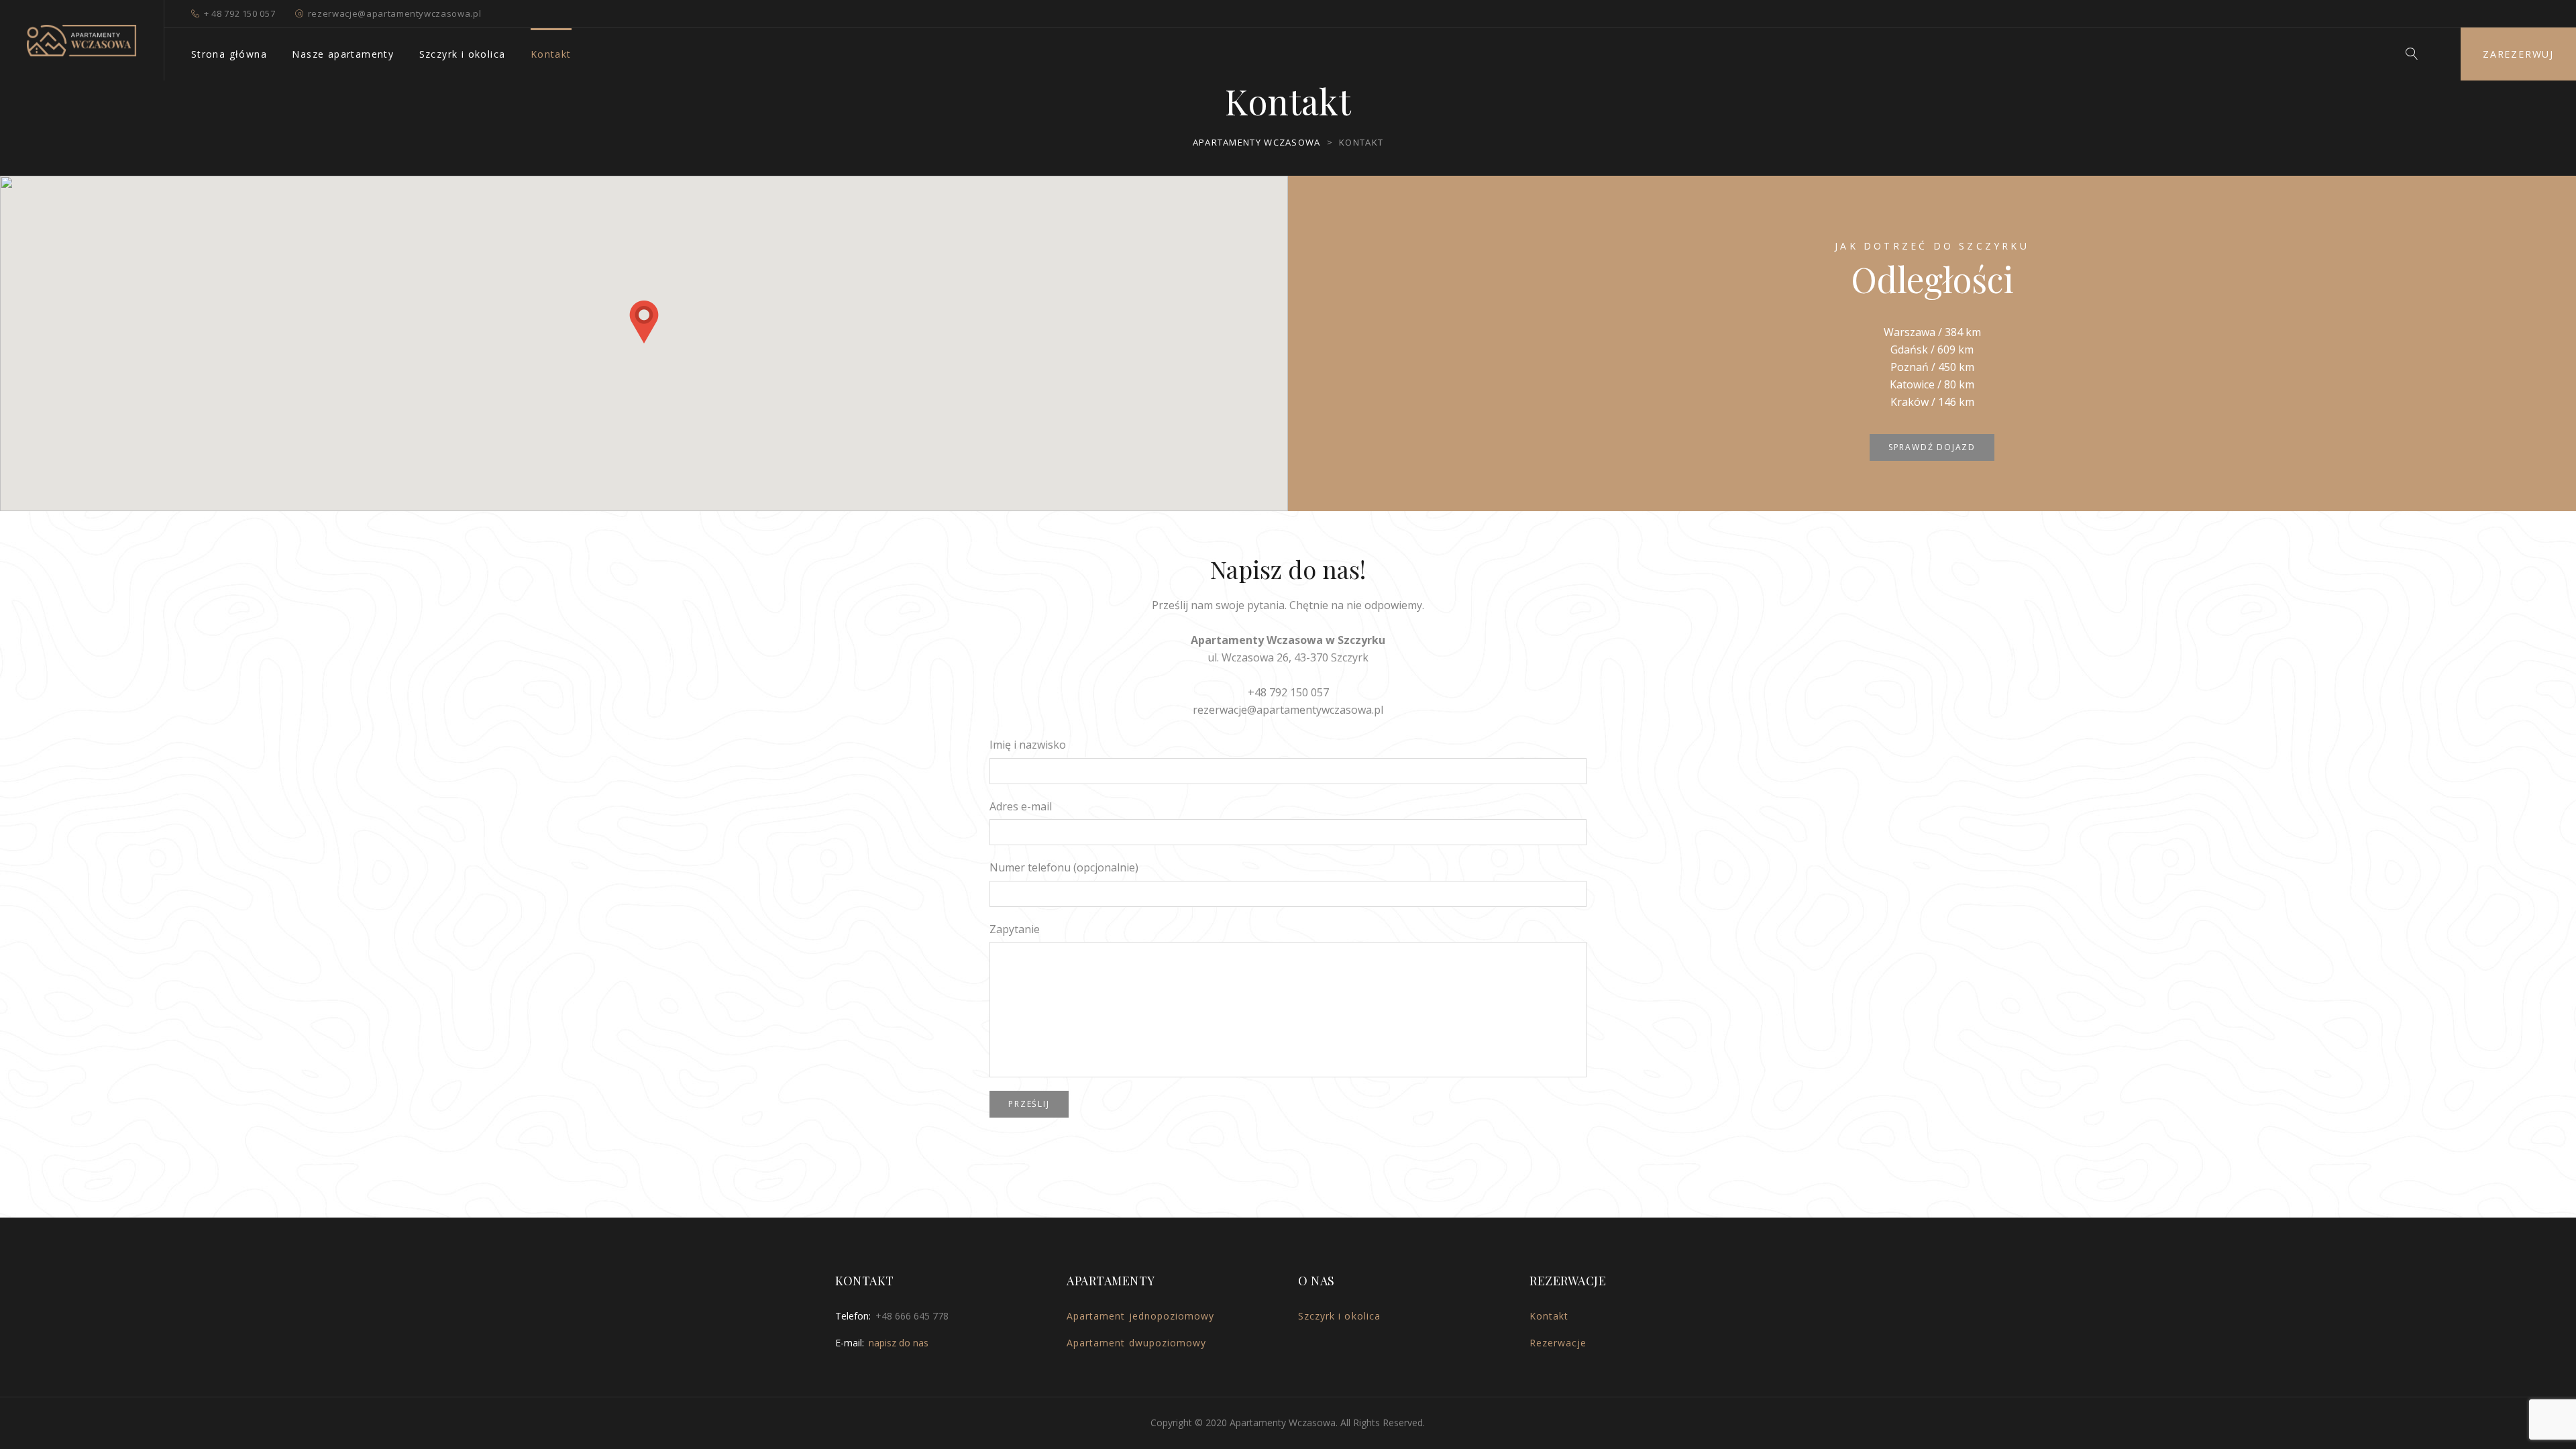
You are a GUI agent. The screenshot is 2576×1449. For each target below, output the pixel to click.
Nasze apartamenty (343, 54)
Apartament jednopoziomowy (1140, 1316)
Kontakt (551, 54)
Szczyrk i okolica (463, 54)
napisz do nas (899, 1343)
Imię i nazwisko (1028, 745)
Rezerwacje (1558, 1343)
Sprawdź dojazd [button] (1932, 447)
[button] (644, 322)
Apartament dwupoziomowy (1136, 1343)
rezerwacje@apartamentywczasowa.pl (394, 13)
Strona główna (229, 54)
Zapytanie (1015, 929)
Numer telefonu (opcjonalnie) (1064, 867)
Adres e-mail (1021, 806)
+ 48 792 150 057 (239, 13)
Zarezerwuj (2518, 54)
